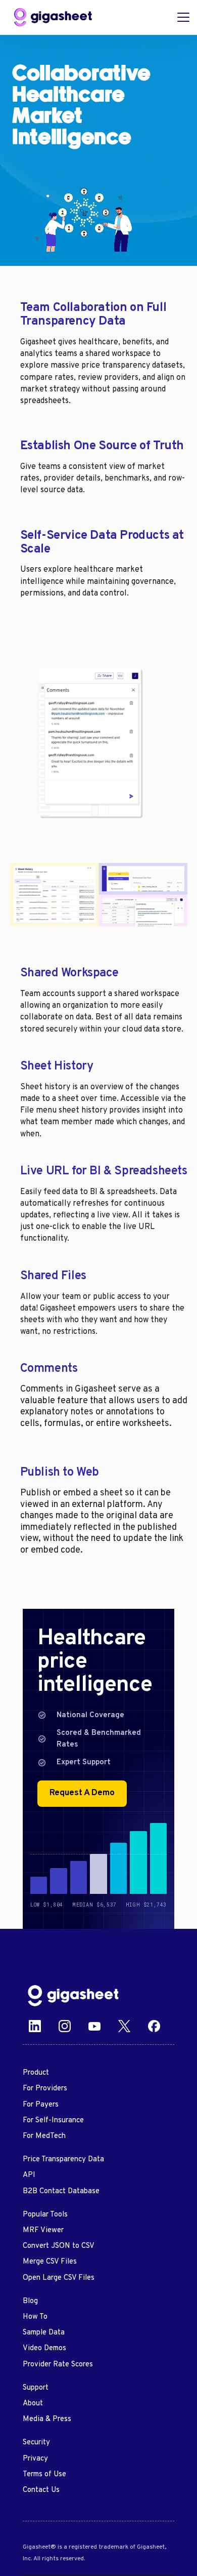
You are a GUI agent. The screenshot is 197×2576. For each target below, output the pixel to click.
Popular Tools (45, 2215)
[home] (53, 17)
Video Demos (44, 2348)
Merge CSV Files (50, 2262)
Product (36, 2073)
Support (36, 2388)
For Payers (41, 2105)
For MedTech (44, 2136)
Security (36, 2443)
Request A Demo (82, 1793)
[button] (181, 17)
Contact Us (41, 2490)
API (29, 2175)
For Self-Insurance (53, 2121)
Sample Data (44, 2333)
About (33, 2404)
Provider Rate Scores (58, 2365)
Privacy (35, 2459)
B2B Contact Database (61, 2191)
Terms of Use (44, 2474)
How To (35, 2317)
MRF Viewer (43, 2230)
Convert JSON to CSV (59, 2246)
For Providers (45, 2089)
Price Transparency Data (63, 2159)
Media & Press (47, 2419)
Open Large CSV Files (59, 2278)
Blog (30, 2301)
